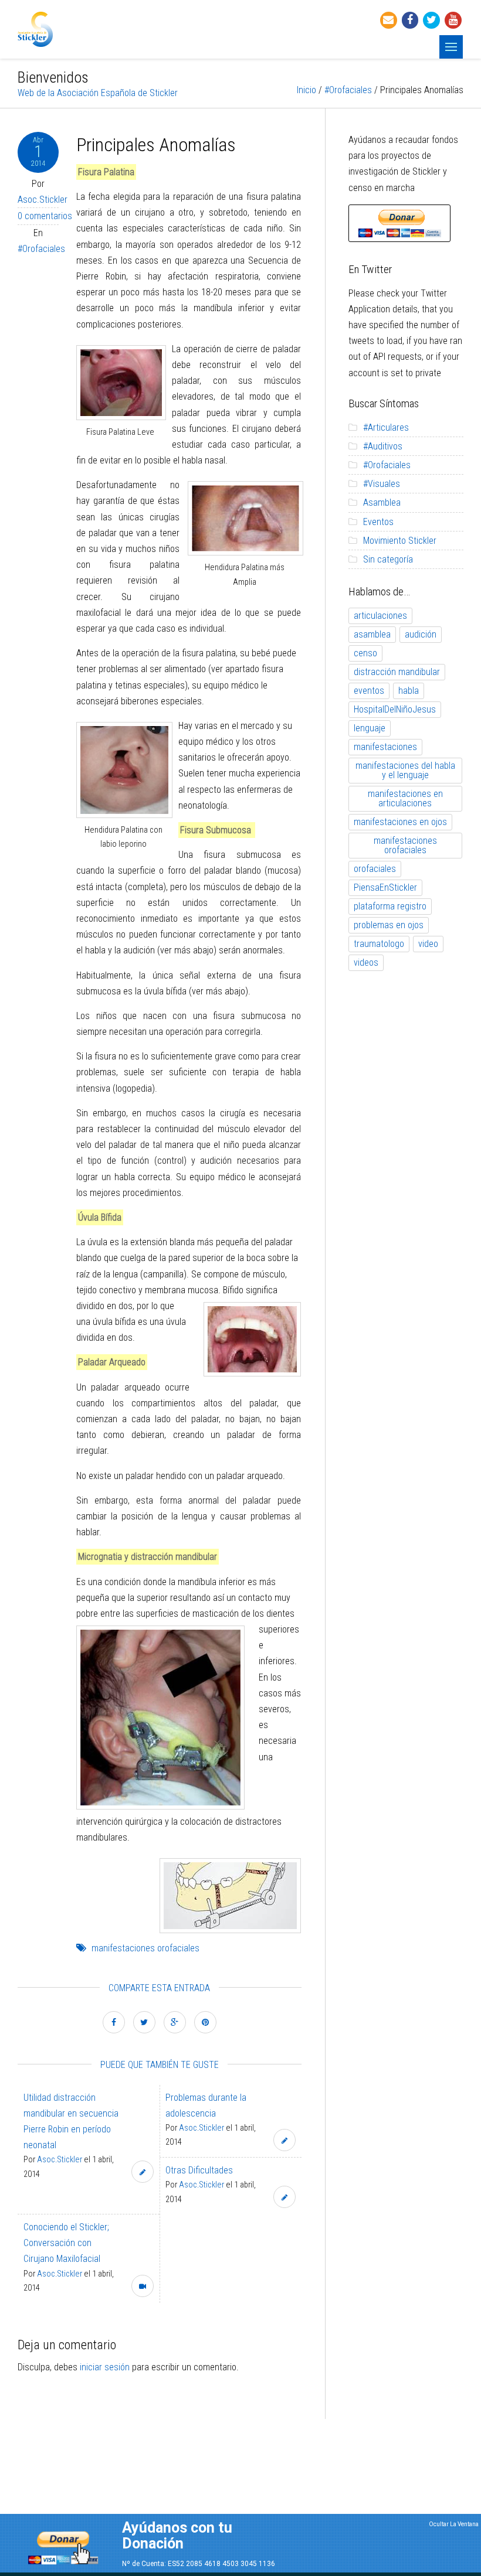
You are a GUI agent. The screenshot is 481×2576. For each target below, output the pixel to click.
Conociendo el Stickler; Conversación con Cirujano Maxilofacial (66, 2243)
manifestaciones (385, 747)
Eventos (378, 522)
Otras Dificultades (199, 2170)
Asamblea (382, 502)
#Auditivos (383, 446)
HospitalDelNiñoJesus (395, 709)
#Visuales (382, 484)
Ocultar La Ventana (454, 2524)
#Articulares (386, 427)
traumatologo (379, 944)
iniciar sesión (105, 2367)
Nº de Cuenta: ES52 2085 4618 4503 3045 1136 (199, 2564)
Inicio (306, 90)
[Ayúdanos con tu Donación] (63, 2545)
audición (421, 634)
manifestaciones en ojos (400, 822)
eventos (369, 691)
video (428, 944)
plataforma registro (390, 906)
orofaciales (375, 869)
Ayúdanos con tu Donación (177, 2536)
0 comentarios (45, 216)
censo (365, 653)
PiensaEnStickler (385, 887)
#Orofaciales (348, 90)
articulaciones (380, 616)
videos (366, 962)
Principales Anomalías (156, 145)
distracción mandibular (397, 672)
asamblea (372, 634)
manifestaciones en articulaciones (405, 798)
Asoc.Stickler (43, 200)
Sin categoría (388, 559)
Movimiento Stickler (400, 541)
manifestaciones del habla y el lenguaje (405, 770)
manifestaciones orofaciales (145, 1948)
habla (409, 691)
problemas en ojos (389, 925)
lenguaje (370, 728)
